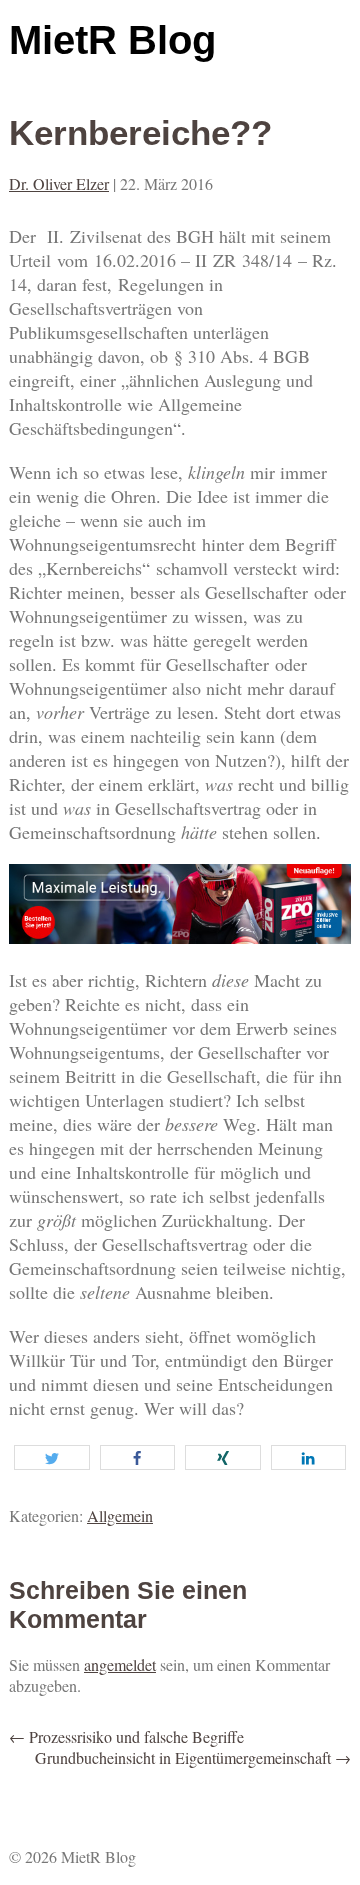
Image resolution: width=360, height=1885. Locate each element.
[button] (52, 1457)
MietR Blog (112, 40)
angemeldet (120, 1664)
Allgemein (120, 1515)
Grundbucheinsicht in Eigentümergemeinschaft (193, 1757)
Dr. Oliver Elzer (59, 183)
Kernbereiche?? (140, 132)
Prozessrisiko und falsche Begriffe (126, 1736)
